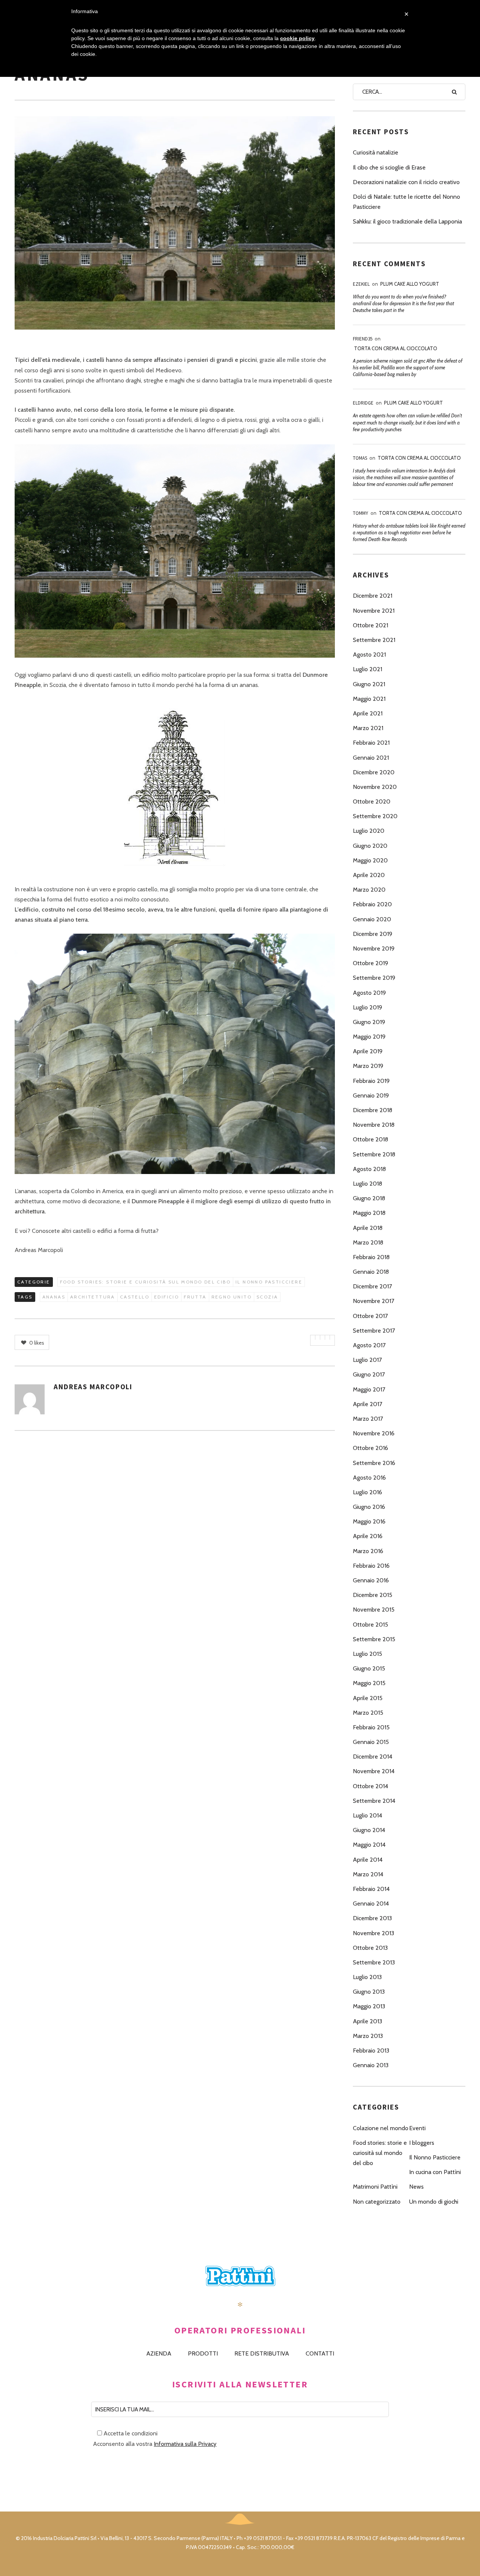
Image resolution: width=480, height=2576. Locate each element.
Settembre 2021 (374, 640)
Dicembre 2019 (373, 934)
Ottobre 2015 (370, 1625)
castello (135, 1297)
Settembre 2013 (374, 1962)
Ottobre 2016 (370, 1448)
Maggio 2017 (369, 1389)
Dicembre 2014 (373, 1757)
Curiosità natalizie (376, 152)
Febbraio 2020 (372, 904)
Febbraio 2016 (371, 1566)
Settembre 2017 (374, 1331)
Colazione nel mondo (381, 2128)
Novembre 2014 (374, 1771)
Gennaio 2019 (371, 1095)
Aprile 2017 (367, 1404)
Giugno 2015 (369, 1668)
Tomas (360, 458)
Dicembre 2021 (373, 596)
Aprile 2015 (368, 1698)
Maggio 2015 (369, 1683)
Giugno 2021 (369, 684)
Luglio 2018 (367, 1184)
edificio (166, 1297)
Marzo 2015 (368, 1713)
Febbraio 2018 (371, 1257)
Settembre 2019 (374, 978)
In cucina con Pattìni (435, 2172)
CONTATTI (320, 2353)
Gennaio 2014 (371, 1904)
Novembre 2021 (374, 611)
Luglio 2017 (367, 1360)
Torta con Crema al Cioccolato (396, 348)
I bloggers (422, 2143)
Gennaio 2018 (371, 1272)
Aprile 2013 (367, 2021)
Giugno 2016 (369, 1507)
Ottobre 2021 (370, 625)
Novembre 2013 (373, 1933)
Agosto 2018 (369, 1169)
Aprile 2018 (368, 1228)
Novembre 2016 (374, 1433)
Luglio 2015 (367, 1654)
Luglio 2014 (367, 1815)
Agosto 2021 (369, 654)
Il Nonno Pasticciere (269, 1282)
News (416, 2187)
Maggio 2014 (369, 1845)
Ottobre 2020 (372, 801)
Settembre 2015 (374, 1639)
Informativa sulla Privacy (185, 2444)
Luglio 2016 (367, 1492)
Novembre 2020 (375, 787)
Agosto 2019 (369, 993)
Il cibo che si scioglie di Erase (389, 167)
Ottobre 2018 (370, 1139)
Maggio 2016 (369, 1521)
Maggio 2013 (369, 2006)
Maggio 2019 (369, 1037)
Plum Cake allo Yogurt (410, 284)
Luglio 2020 (369, 831)
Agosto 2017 (369, 1345)
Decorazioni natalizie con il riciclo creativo (406, 182)
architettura (93, 1297)
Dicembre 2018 (373, 1110)
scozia (267, 1297)
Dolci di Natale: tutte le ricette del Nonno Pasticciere (406, 202)
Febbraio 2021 (371, 743)
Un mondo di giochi (434, 2202)
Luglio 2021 (367, 669)
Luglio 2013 (367, 1977)
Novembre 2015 (374, 1610)
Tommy (361, 513)
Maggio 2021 (369, 699)
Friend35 (363, 339)
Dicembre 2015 (373, 1595)
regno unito (232, 1297)
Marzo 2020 (369, 890)
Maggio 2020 (370, 860)
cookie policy (297, 38)
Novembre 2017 (373, 1301)
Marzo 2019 (368, 1066)
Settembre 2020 (375, 816)
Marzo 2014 (368, 1874)
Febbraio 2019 (371, 1081)
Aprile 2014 (368, 1860)
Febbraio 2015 (371, 1727)
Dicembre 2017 (372, 1286)
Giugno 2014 (369, 1830)
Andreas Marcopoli (93, 1387)
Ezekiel (361, 284)
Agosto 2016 (369, 1478)
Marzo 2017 (368, 1419)
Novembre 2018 (374, 1125)
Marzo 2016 (368, 1551)
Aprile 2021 (368, 713)
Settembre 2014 (374, 1801)
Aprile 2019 (368, 1051)
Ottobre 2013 (370, 1948)
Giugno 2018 (369, 1198)
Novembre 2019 (374, 948)
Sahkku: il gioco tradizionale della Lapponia (407, 221)
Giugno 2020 (370, 846)
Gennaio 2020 (372, 919)
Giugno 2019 (369, 1022)
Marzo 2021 (368, 728)
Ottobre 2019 (370, 963)
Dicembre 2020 (374, 772)
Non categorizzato (377, 2202)
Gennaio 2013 (371, 2065)
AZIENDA (159, 2353)
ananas (54, 1297)
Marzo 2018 (368, 1242)
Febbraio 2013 (371, 2050)
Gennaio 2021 (371, 758)
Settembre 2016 (374, 1463)
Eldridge (363, 403)
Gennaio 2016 (371, 1580)
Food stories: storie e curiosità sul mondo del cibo (145, 1282)
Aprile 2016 (368, 1536)
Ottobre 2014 (370, 1786)
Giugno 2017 (369, 1374)
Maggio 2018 (369, 1213)
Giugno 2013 (369, 1992)
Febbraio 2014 (371, 1889)
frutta (195, 1297)
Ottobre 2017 (370, 1316)
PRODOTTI (203, 2353)
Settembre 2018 (374, 1154)
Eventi (417, 2128)
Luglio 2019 (367, 1007)
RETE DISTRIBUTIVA (262, 2353)
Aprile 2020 (369, 875)
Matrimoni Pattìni (375, 2187)
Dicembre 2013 (372, 1918)
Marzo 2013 (368, 2036)
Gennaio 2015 (371, 1742)
